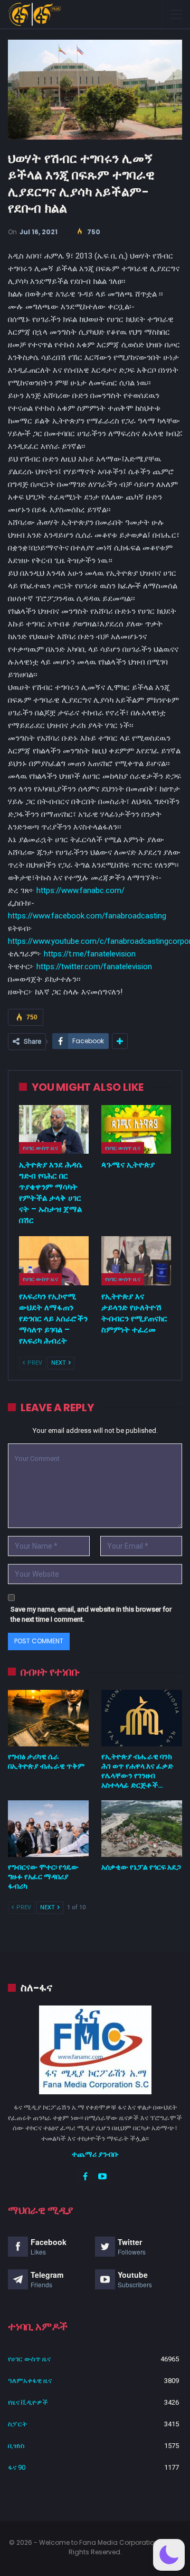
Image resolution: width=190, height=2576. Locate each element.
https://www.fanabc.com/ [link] (80, 890)
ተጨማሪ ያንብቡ (95, 2154)
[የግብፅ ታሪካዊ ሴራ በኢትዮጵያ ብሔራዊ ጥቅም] (48, 1718)
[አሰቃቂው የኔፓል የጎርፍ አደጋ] (142, 1829)
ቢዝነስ (16, 2446)
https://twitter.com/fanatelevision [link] (94, 967)
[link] (87, 916)
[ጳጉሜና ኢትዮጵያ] (136, 1129)
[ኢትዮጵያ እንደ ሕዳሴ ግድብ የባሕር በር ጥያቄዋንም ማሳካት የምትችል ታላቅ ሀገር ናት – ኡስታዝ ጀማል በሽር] (54, 1129)
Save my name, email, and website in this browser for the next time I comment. (91, 1614)
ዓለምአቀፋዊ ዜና (30, 2381)
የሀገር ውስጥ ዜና (40, 1148)
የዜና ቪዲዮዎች (28, 2402)
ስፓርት (17, 2424)
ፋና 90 (17, 2467)
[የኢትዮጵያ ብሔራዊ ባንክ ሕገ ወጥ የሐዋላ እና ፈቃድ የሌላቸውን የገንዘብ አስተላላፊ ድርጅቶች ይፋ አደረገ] (142, 1718)
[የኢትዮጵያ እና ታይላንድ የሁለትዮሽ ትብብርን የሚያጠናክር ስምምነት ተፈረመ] (136, 1261)
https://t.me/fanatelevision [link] (90, 954)
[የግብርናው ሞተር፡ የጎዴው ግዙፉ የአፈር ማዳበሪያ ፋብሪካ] (48, 1829)
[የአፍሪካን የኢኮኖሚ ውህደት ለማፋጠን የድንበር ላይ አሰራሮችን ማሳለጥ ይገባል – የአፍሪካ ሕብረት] (54, 1261)
